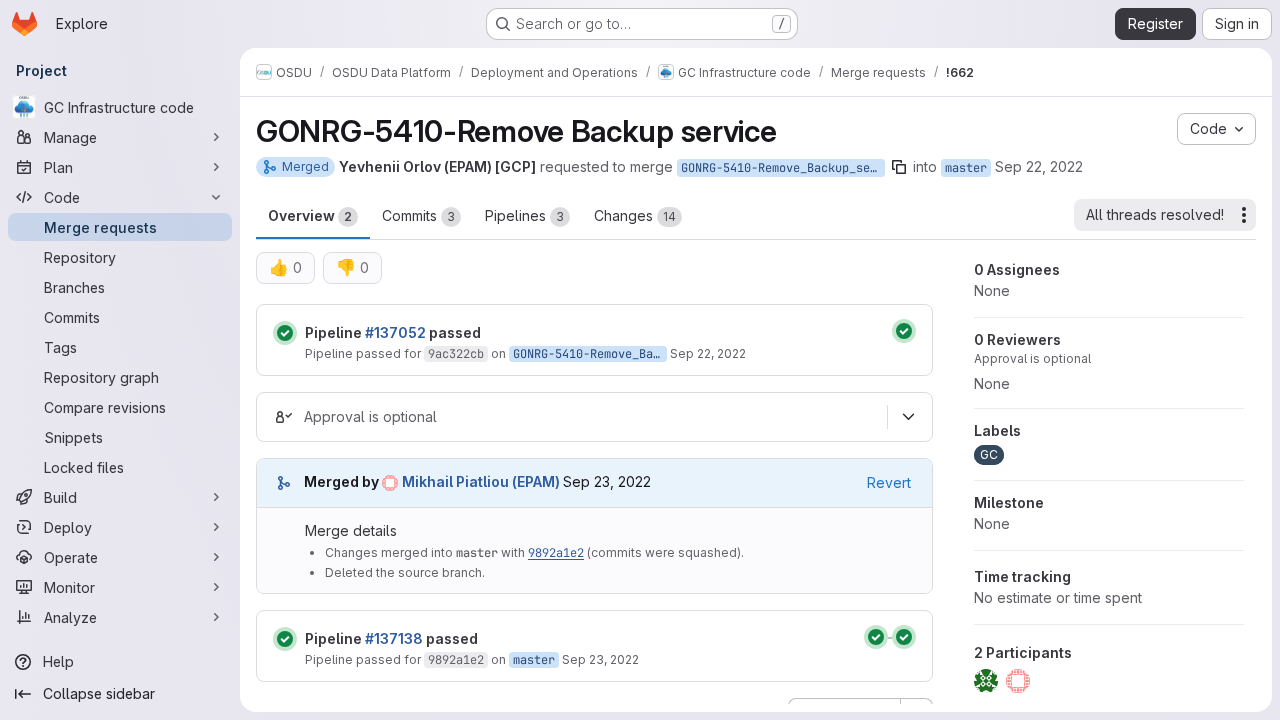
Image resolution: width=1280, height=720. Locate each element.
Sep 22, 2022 (1039, 166)
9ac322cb (456, 354)
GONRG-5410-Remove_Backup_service (783, 168)
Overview (310, 215)
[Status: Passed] (285, 333)
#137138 (394, 638)
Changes (635, 215)
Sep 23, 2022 (600, 659)
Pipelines (524, 215)
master (966, 168)
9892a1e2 (556, 553)
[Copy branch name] (899, 167)
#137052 (395, 332)
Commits (418, 215)
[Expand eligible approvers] (908, 417)
